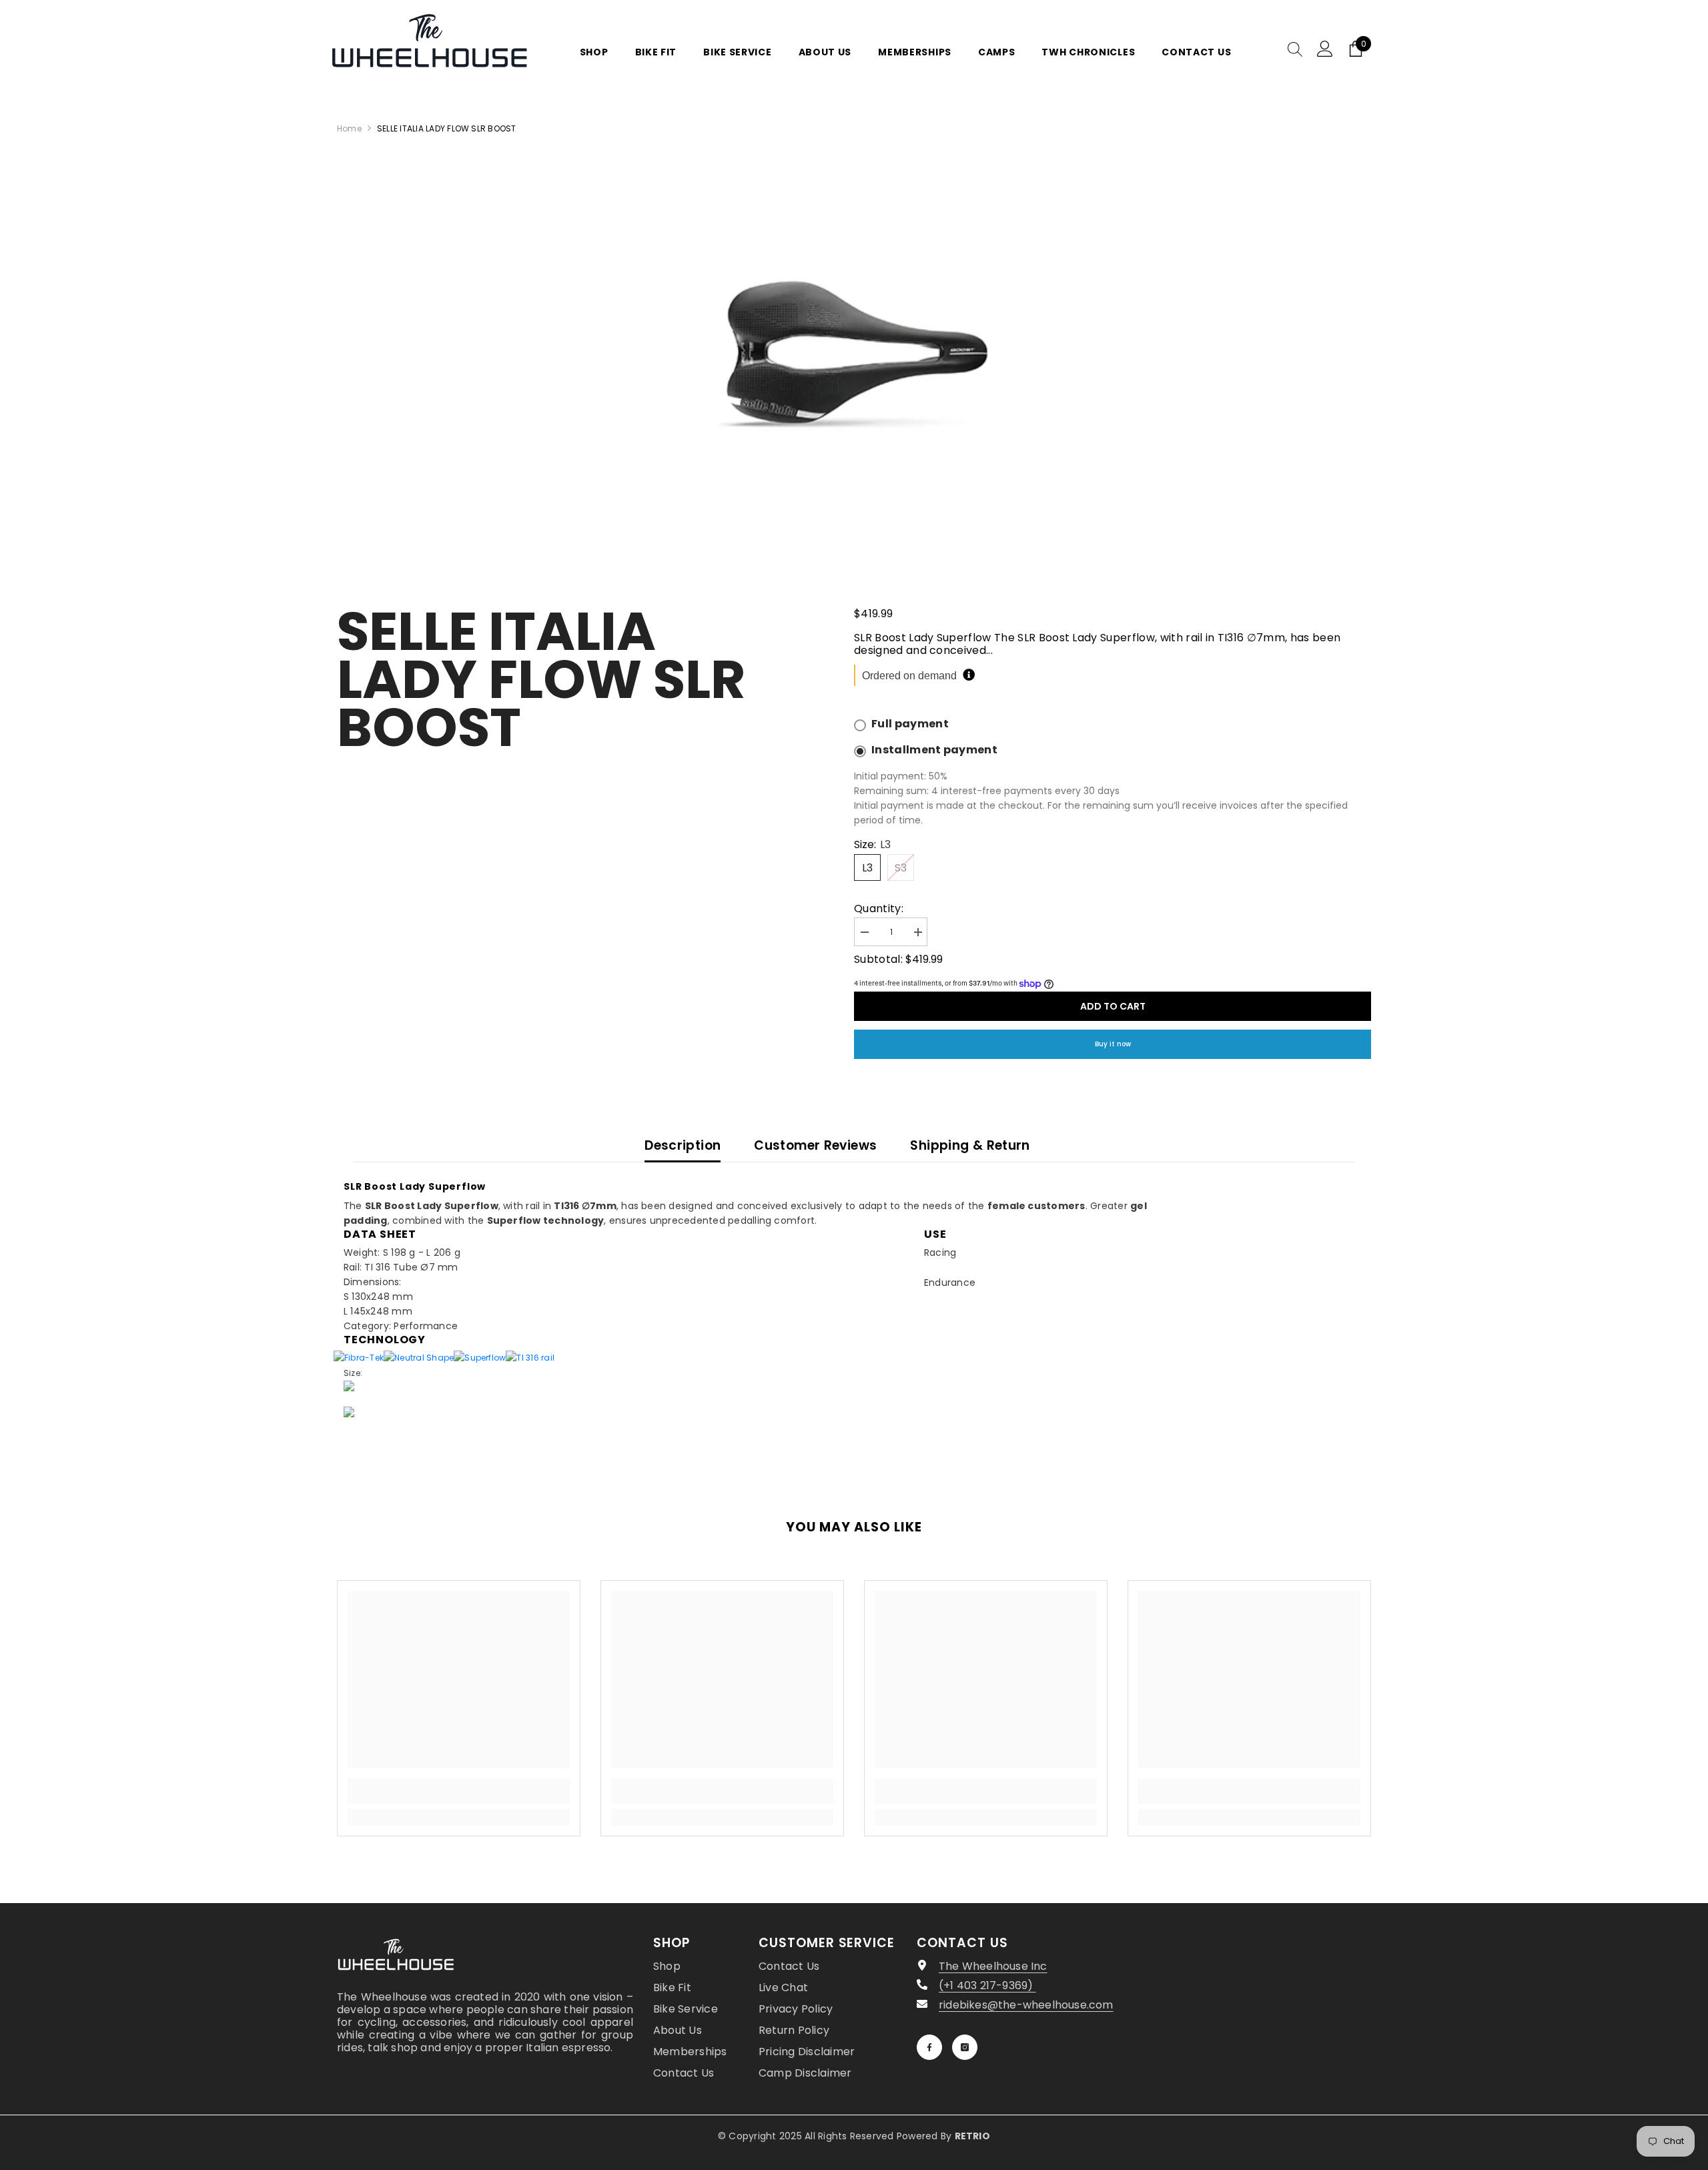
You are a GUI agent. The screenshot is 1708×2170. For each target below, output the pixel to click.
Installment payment (934, 750)
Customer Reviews (815, 1145)
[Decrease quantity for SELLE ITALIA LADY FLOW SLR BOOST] (864, 933)
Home (349, 128)
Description (683, 1145)
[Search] (1295, 49)
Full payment (910, 724)
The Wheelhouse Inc (993, 1966)
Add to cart (1113, 1006)
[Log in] (1325, 49)
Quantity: (879, 909)
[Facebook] (929, 2047)
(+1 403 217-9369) (987, 1985)
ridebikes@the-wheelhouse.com (1026, 2005)
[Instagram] (965, 2047)
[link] (459, 1791)
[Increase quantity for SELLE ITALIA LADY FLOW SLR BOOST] (917, 933)
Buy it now (1113, 1044)
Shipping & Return (970, 1145)
